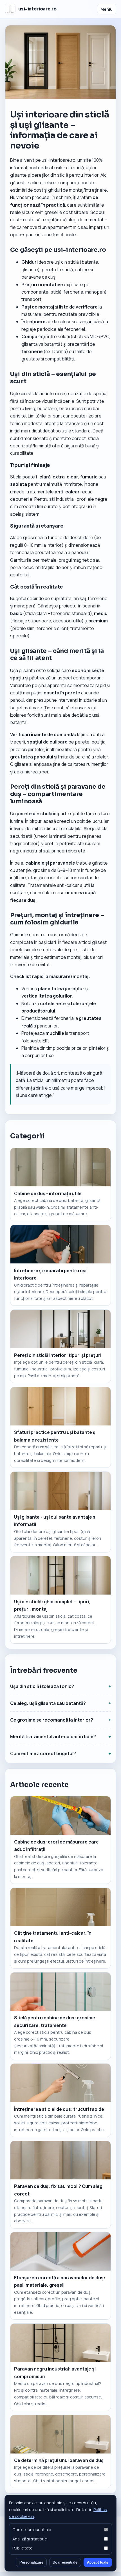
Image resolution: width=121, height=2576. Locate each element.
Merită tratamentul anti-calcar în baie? (53, 1737)
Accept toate (98, 2562)
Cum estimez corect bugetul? (43, 1753)
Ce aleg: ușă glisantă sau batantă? (48, 1703)
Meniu (107, 9)
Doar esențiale (65, 2562)
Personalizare (31, 2562)
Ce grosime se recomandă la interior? (52, 1720)
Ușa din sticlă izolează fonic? (42, 1686)
